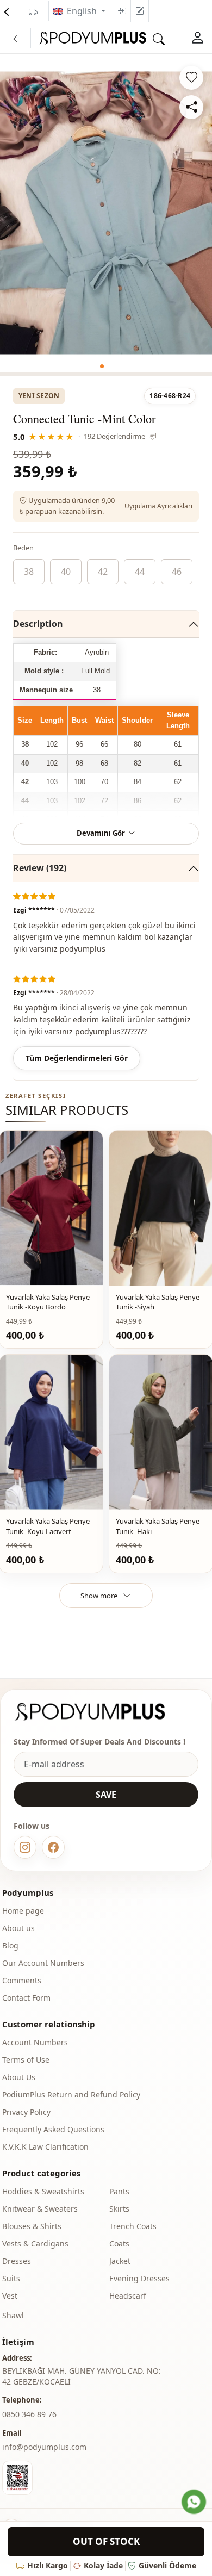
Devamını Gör (101, 833)
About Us (19, 2077)
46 (177, 572)
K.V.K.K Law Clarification (45, 2147)
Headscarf (128, 2296)
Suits (11, 2278)
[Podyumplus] (100, 1712)
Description (38, 624)
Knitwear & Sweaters (40, 2209)
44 (140, 572)
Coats (119, 2243)
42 (103, 572)
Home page (23, 1911)
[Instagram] (25, 1847)
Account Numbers (35, 2042)
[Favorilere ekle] (191, 78)
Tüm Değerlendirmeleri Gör (77, 1058)
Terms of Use (26, 2060)
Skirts (119, 2209)
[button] (102, 366)
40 (66, 572)
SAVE (106, 1795)
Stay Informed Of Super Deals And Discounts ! (99, 1742)
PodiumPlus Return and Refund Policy (71, 2094)
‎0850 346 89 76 (29, 2414)
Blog (10, 1945)
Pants (119, 2191)
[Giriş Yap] (198, 38)
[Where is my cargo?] (33, 12)
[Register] (140, 11)
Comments (22, 1980)
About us (18, 1928)
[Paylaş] (191, 107)
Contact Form (26, 1998)
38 (29, 572)
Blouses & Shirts (32, 2226)
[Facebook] (53, 1847)
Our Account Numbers (43, 1963)
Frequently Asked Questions (53, 2129)
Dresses (17, 2261)
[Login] (122, 11)
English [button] (83, 11)
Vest (10, 2296)
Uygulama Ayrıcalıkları (158, 506)
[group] (106, 213)
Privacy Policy (26, 2112)
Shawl (13, 2315)
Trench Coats (133, 2226)
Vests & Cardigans (35, 2243)
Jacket (120, 2261)
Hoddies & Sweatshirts (43, 2191)
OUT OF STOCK (106, 2541)
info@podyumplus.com (44, 2447)
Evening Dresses (139, 2278)
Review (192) (40, 868)
